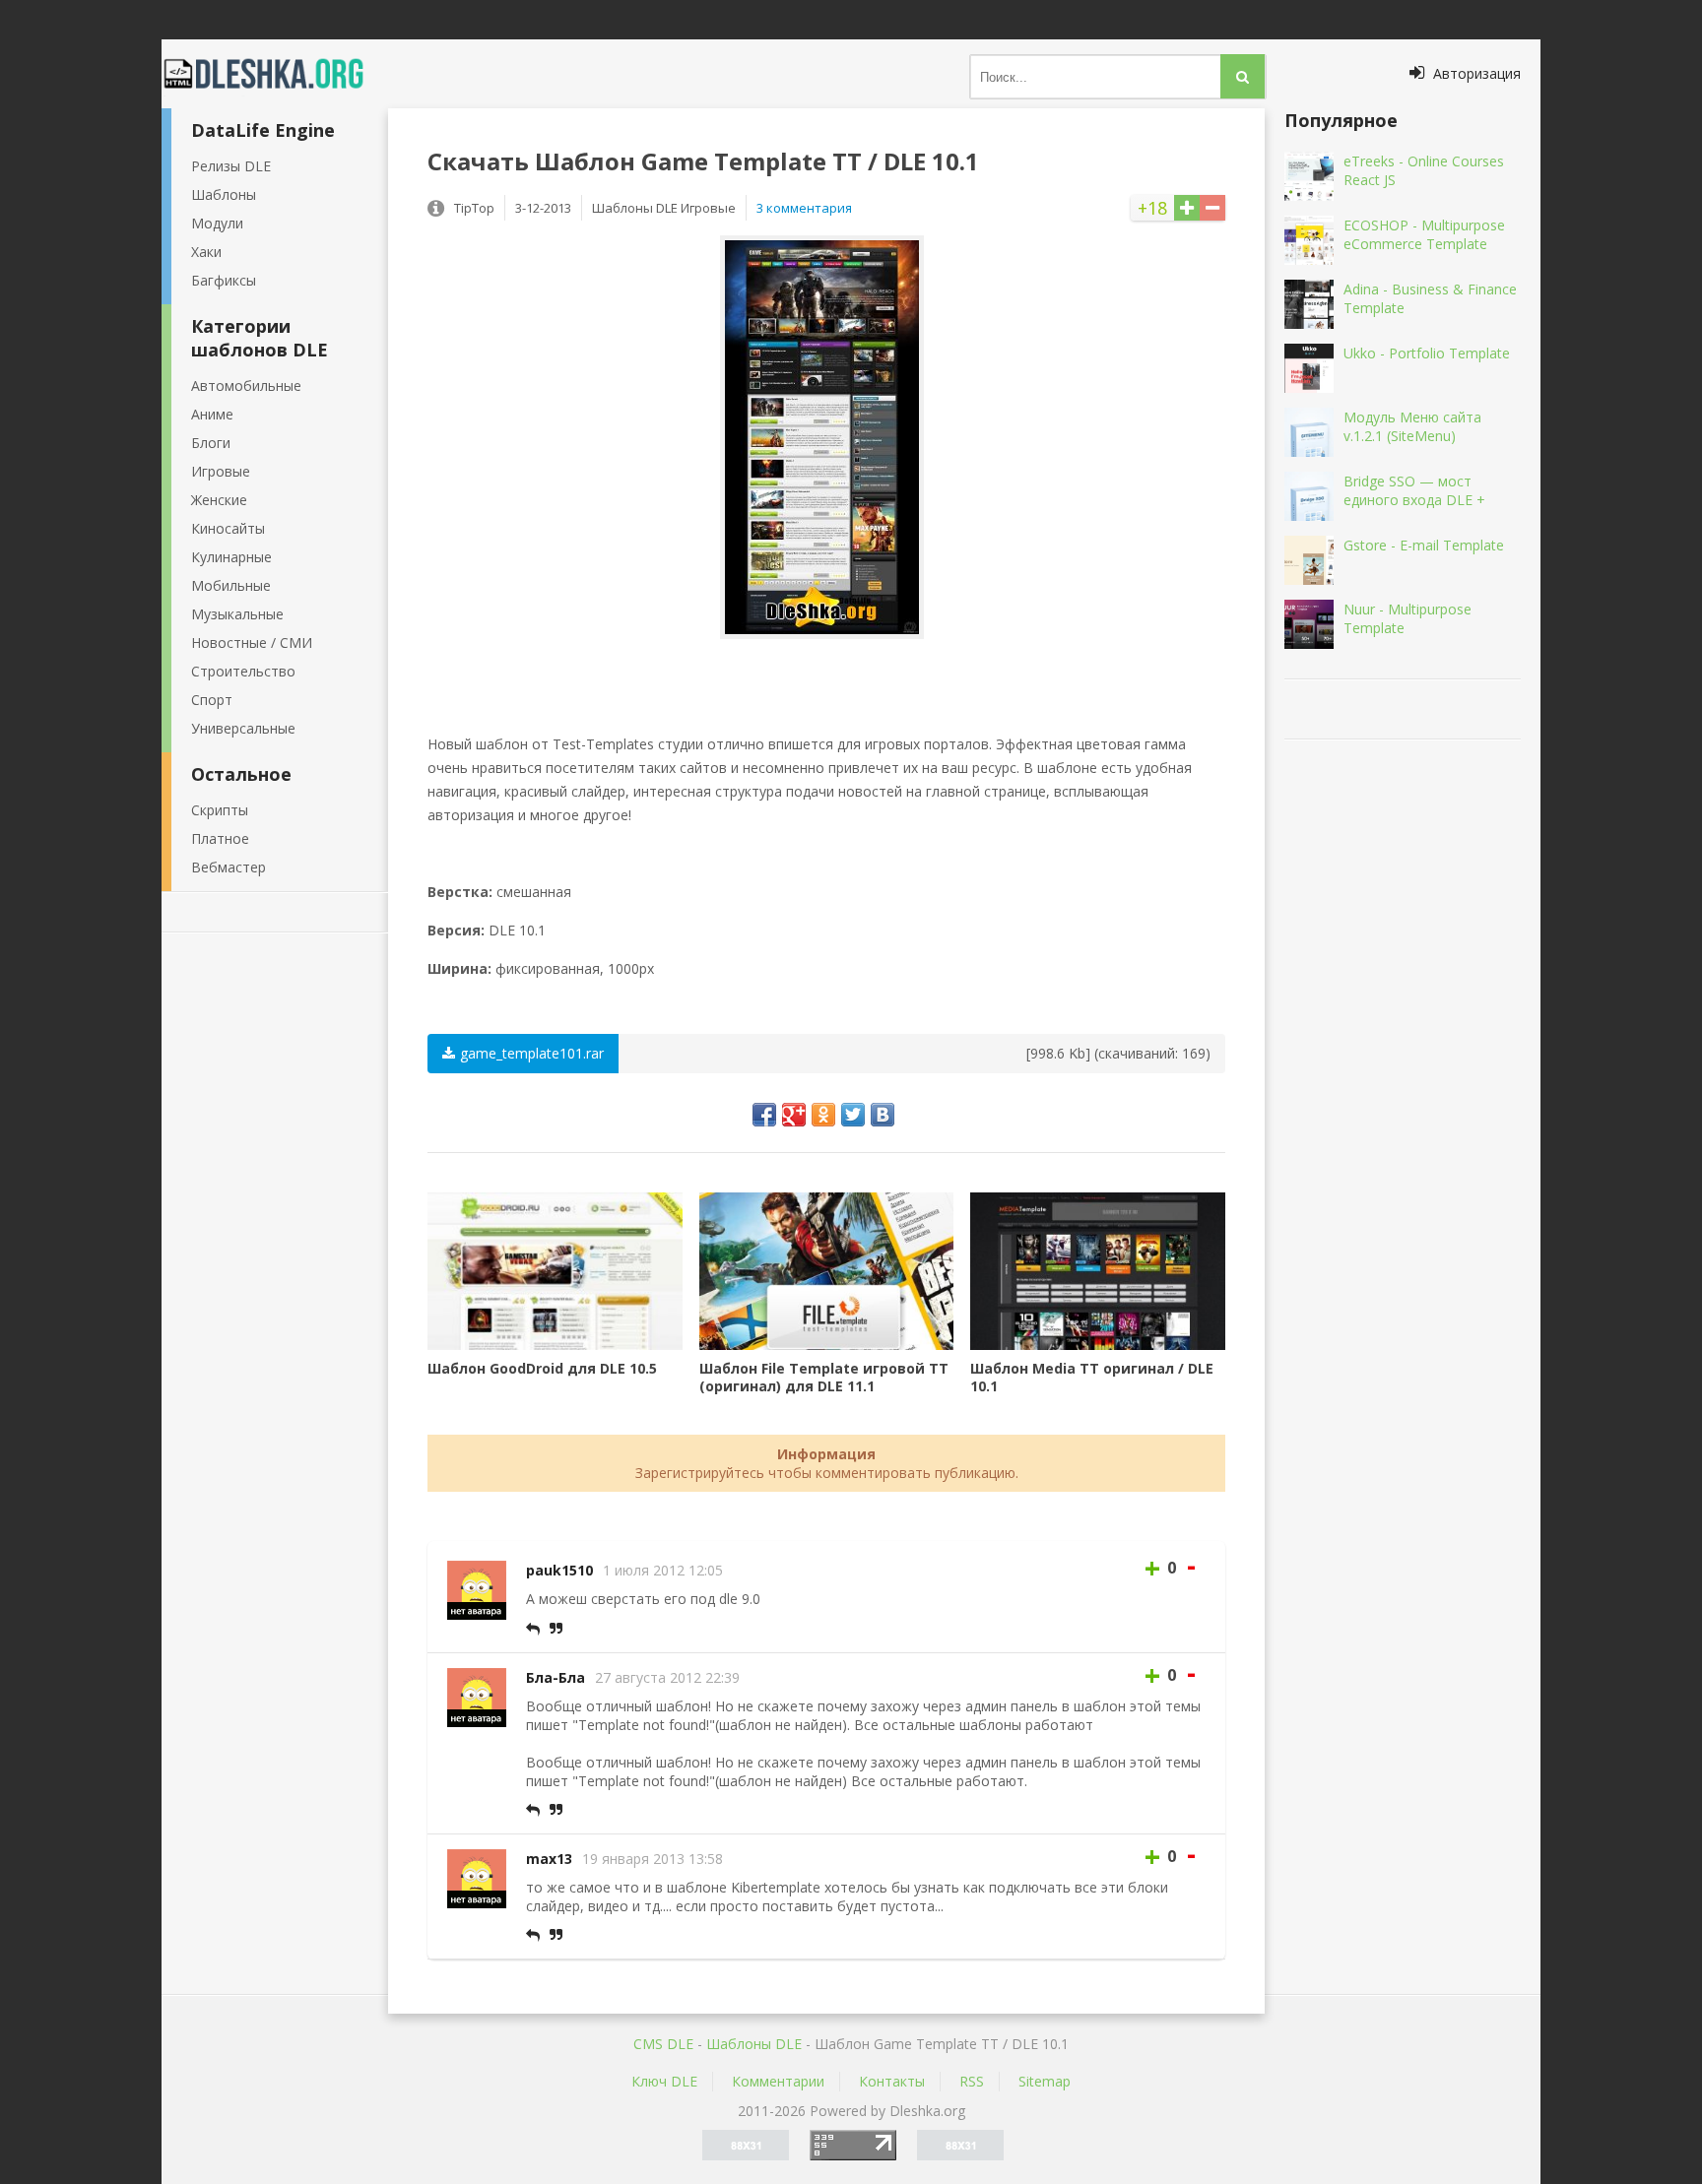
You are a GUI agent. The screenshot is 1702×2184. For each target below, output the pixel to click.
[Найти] (1243, 76)
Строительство (243, 671)
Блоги (211, 443)
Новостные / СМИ (252, 642)
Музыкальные (237, 614)
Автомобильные (246, 385)
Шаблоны (224, 194)
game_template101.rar (532, 1053)
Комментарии (778, 2081)
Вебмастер (229, 867)
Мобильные (231, 585)
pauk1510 (559, 1570)
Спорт (212, 700)
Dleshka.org (275, 74)
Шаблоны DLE (754, 2044)
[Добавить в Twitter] (853, 1115)
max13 (549, 1859)
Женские (219, 500)
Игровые (221, 471)
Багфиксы (224, 280)
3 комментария (804, 208)
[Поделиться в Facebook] (764, 1115)
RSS (972, 2081)
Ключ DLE (664, 2081)
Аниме (212, 414)
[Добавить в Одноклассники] (823, 1115)
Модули (217, 223)
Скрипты (220, 810)
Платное (220, 838)
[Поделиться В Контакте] (883, 1115)
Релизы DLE (231, 166)
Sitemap (1045, 2081)
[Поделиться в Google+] (794, 1115)
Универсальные (243, 728)
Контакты (892, 2081)
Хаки (206, 252)
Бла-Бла (556, 1677)
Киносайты (228, 528)
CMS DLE (663, 2044)
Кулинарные (231, 557)
